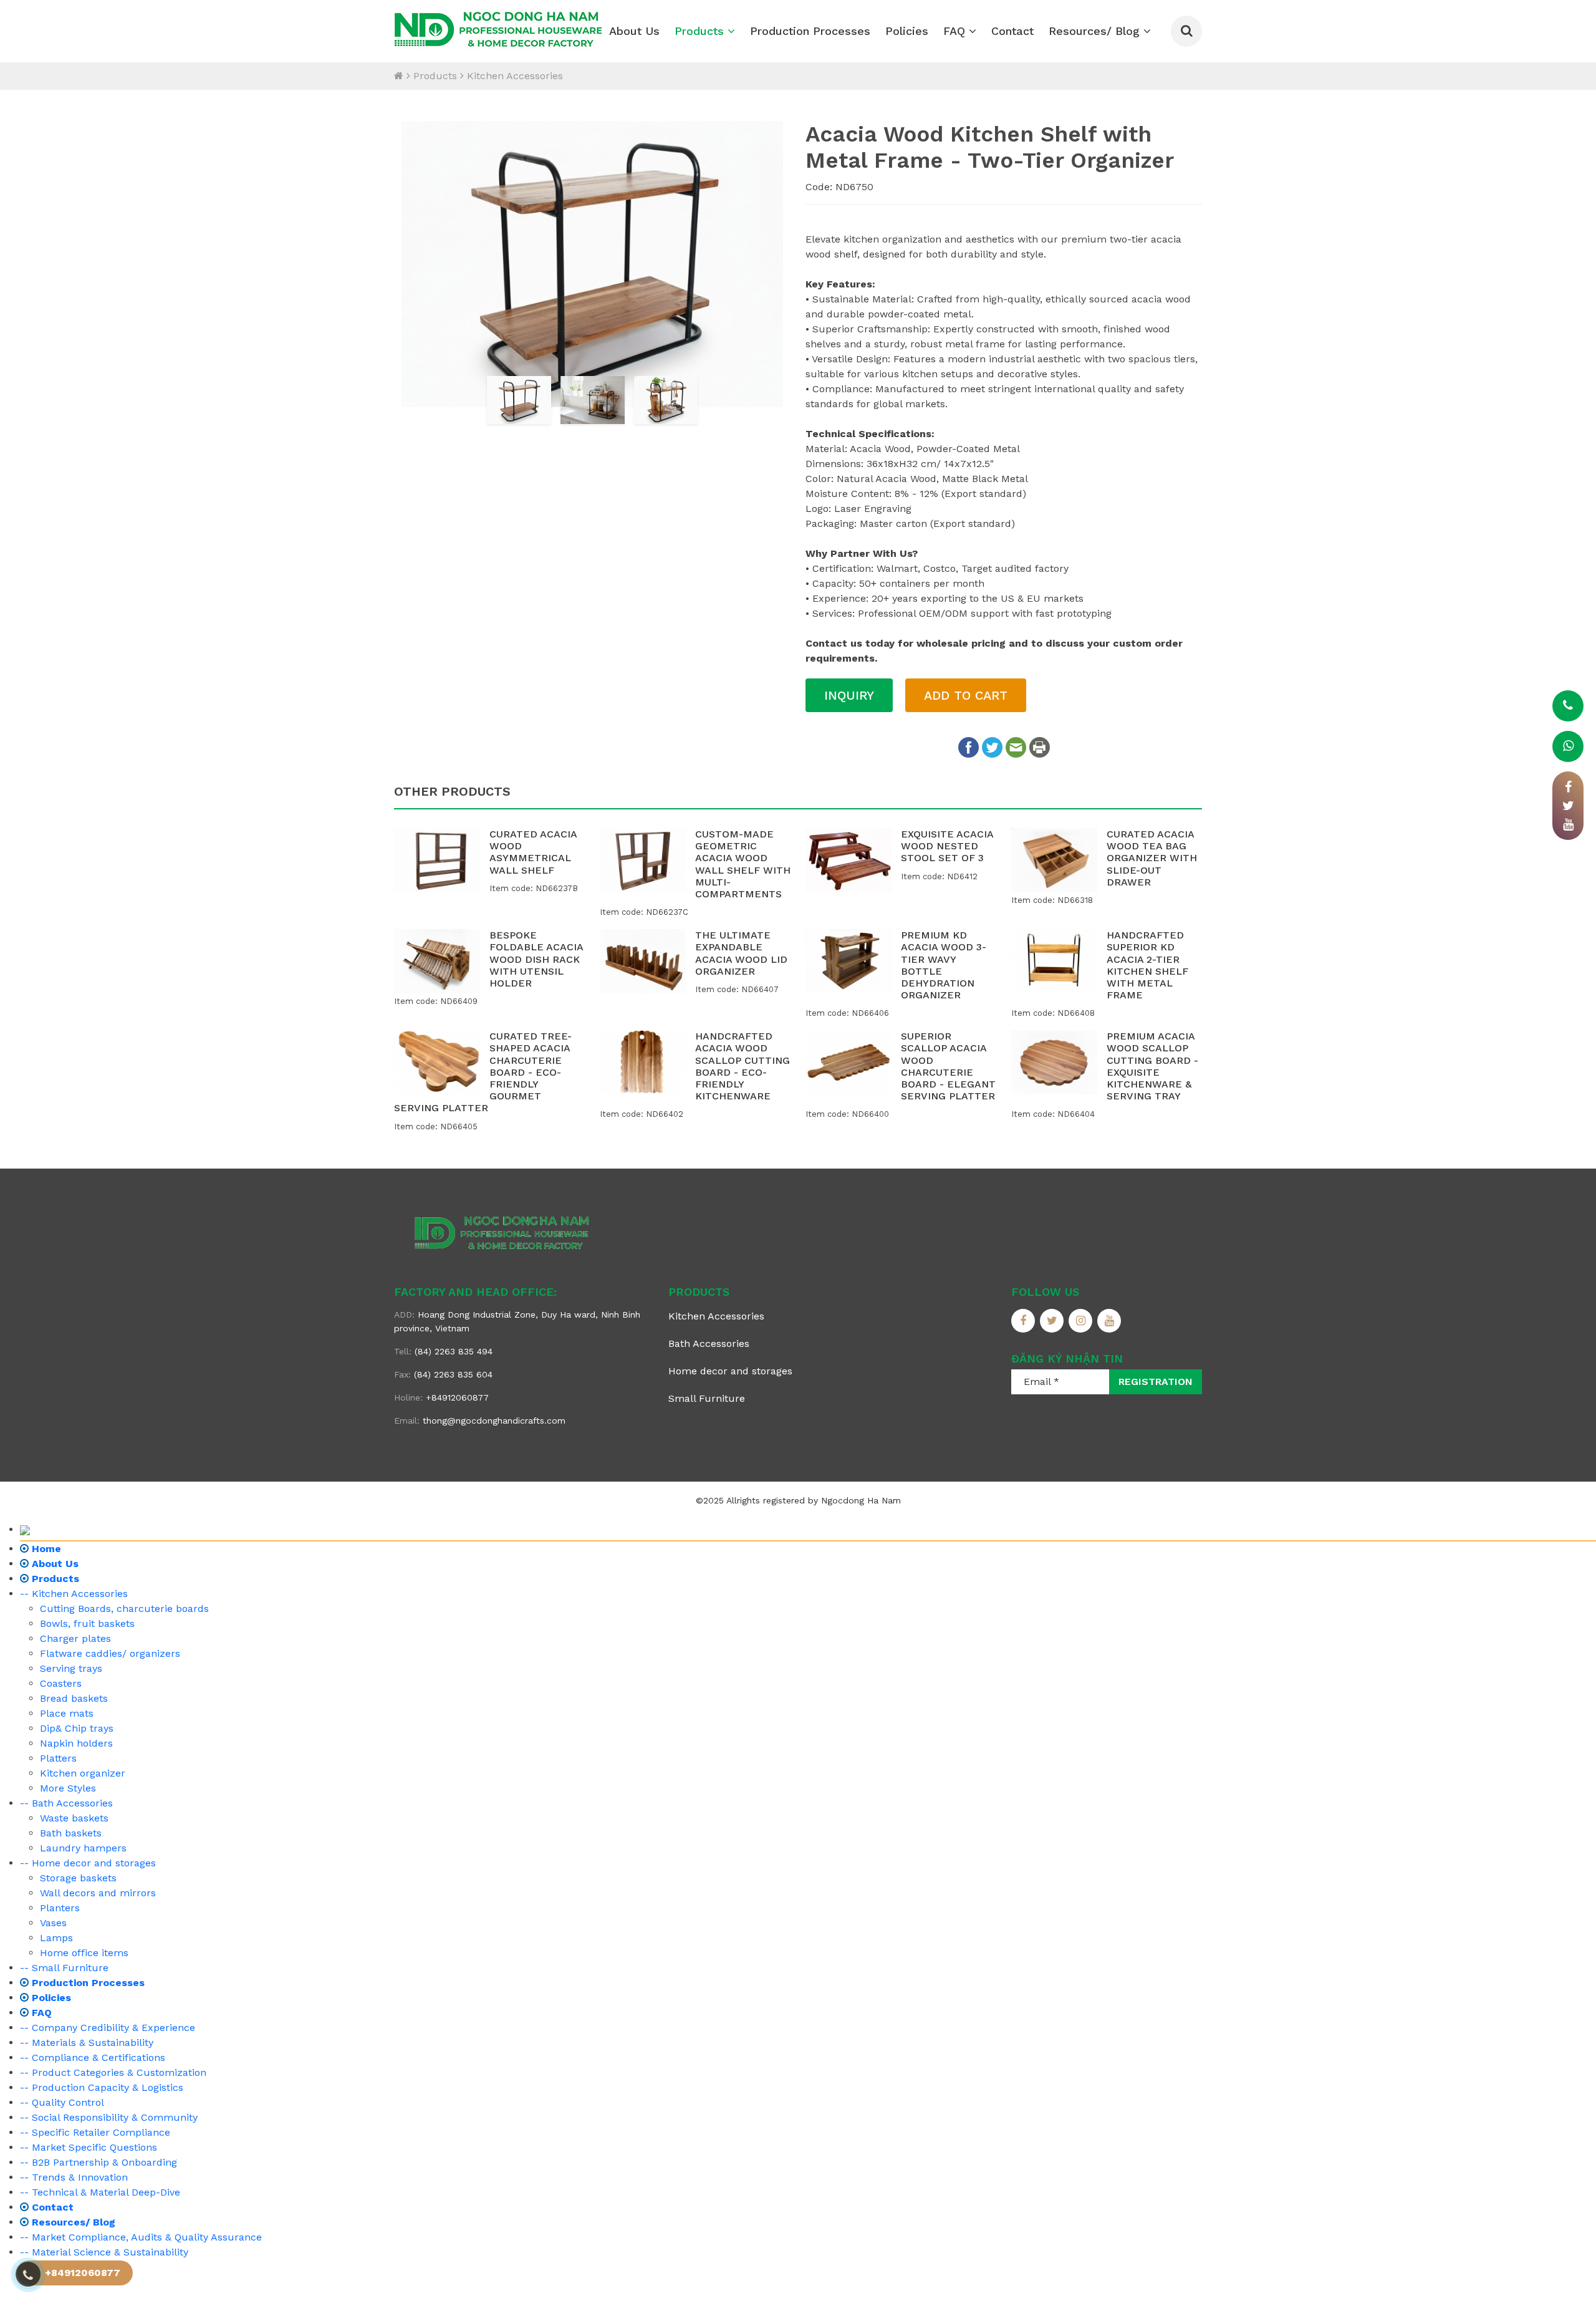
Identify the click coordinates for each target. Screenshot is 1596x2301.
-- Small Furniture (64, 1968)
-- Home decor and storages (88, 1863)
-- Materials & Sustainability (87, 2043)
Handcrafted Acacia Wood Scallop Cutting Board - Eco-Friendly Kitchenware (743, 1066)
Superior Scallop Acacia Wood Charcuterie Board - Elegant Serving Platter (948, 1066)
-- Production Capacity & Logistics (102, 2087)
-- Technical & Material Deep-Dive (100, 2192)
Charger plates (75, 1638)
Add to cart (966, 695)
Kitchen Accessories (515, 76)
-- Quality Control (62, 2102)
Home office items (84, 1953)
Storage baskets (78, 1878)
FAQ (956, 31)
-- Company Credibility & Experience (108, 2028)
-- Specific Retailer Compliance (95, 2132)
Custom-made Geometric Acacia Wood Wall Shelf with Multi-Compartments (743, 864)
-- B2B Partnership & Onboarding (99, 2162)
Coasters (61, 1683)
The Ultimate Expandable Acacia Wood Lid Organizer (741, 953)
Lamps (56, 1938)
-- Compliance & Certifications (93, 2057)
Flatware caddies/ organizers (110, 1653)
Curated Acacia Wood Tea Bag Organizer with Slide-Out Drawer (1152, 858)
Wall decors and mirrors (98, 1893)
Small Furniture (707, 1398)
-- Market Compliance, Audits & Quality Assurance (141, 2237)
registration (1156, 1382)
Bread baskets (74, 1698)
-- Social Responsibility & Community (109, 2117)
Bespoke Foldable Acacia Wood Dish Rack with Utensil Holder (536, 959)
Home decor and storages (730, 1371)
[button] (410, 265)
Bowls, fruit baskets (87, 1623)
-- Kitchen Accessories (74, 1594)
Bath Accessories (709, 1343)
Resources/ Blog (1096, 31)
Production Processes (810, 31)
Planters (60, 1908)
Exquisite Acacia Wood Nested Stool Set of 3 (947, 846)
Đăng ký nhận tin (1067, 1358)
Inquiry (849, 695)
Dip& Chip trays (77, 1728)
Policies (907, 31)
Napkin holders (76, 1743)
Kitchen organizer (83, 1773)
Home (45, 1549)
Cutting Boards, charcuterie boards (124, 1609)
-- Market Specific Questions (89, 2147)
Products (701, 31)
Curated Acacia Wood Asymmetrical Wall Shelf (533, 852)
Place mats (67, 1713)
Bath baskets (71, 1833)
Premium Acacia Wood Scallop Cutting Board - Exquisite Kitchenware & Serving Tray (1152, 1066)
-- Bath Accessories (66, 1803)
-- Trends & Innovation (74, 2177)
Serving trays (71, 1668)
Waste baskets (74, 1818)
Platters (58, 1758)
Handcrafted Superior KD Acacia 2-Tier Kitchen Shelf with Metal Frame (1147, 965)
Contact (1012, 31)
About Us (634, 31)
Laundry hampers (83, 1848)
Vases (53, 1923)
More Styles (68, 1788)
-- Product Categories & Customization (113, 2072)
